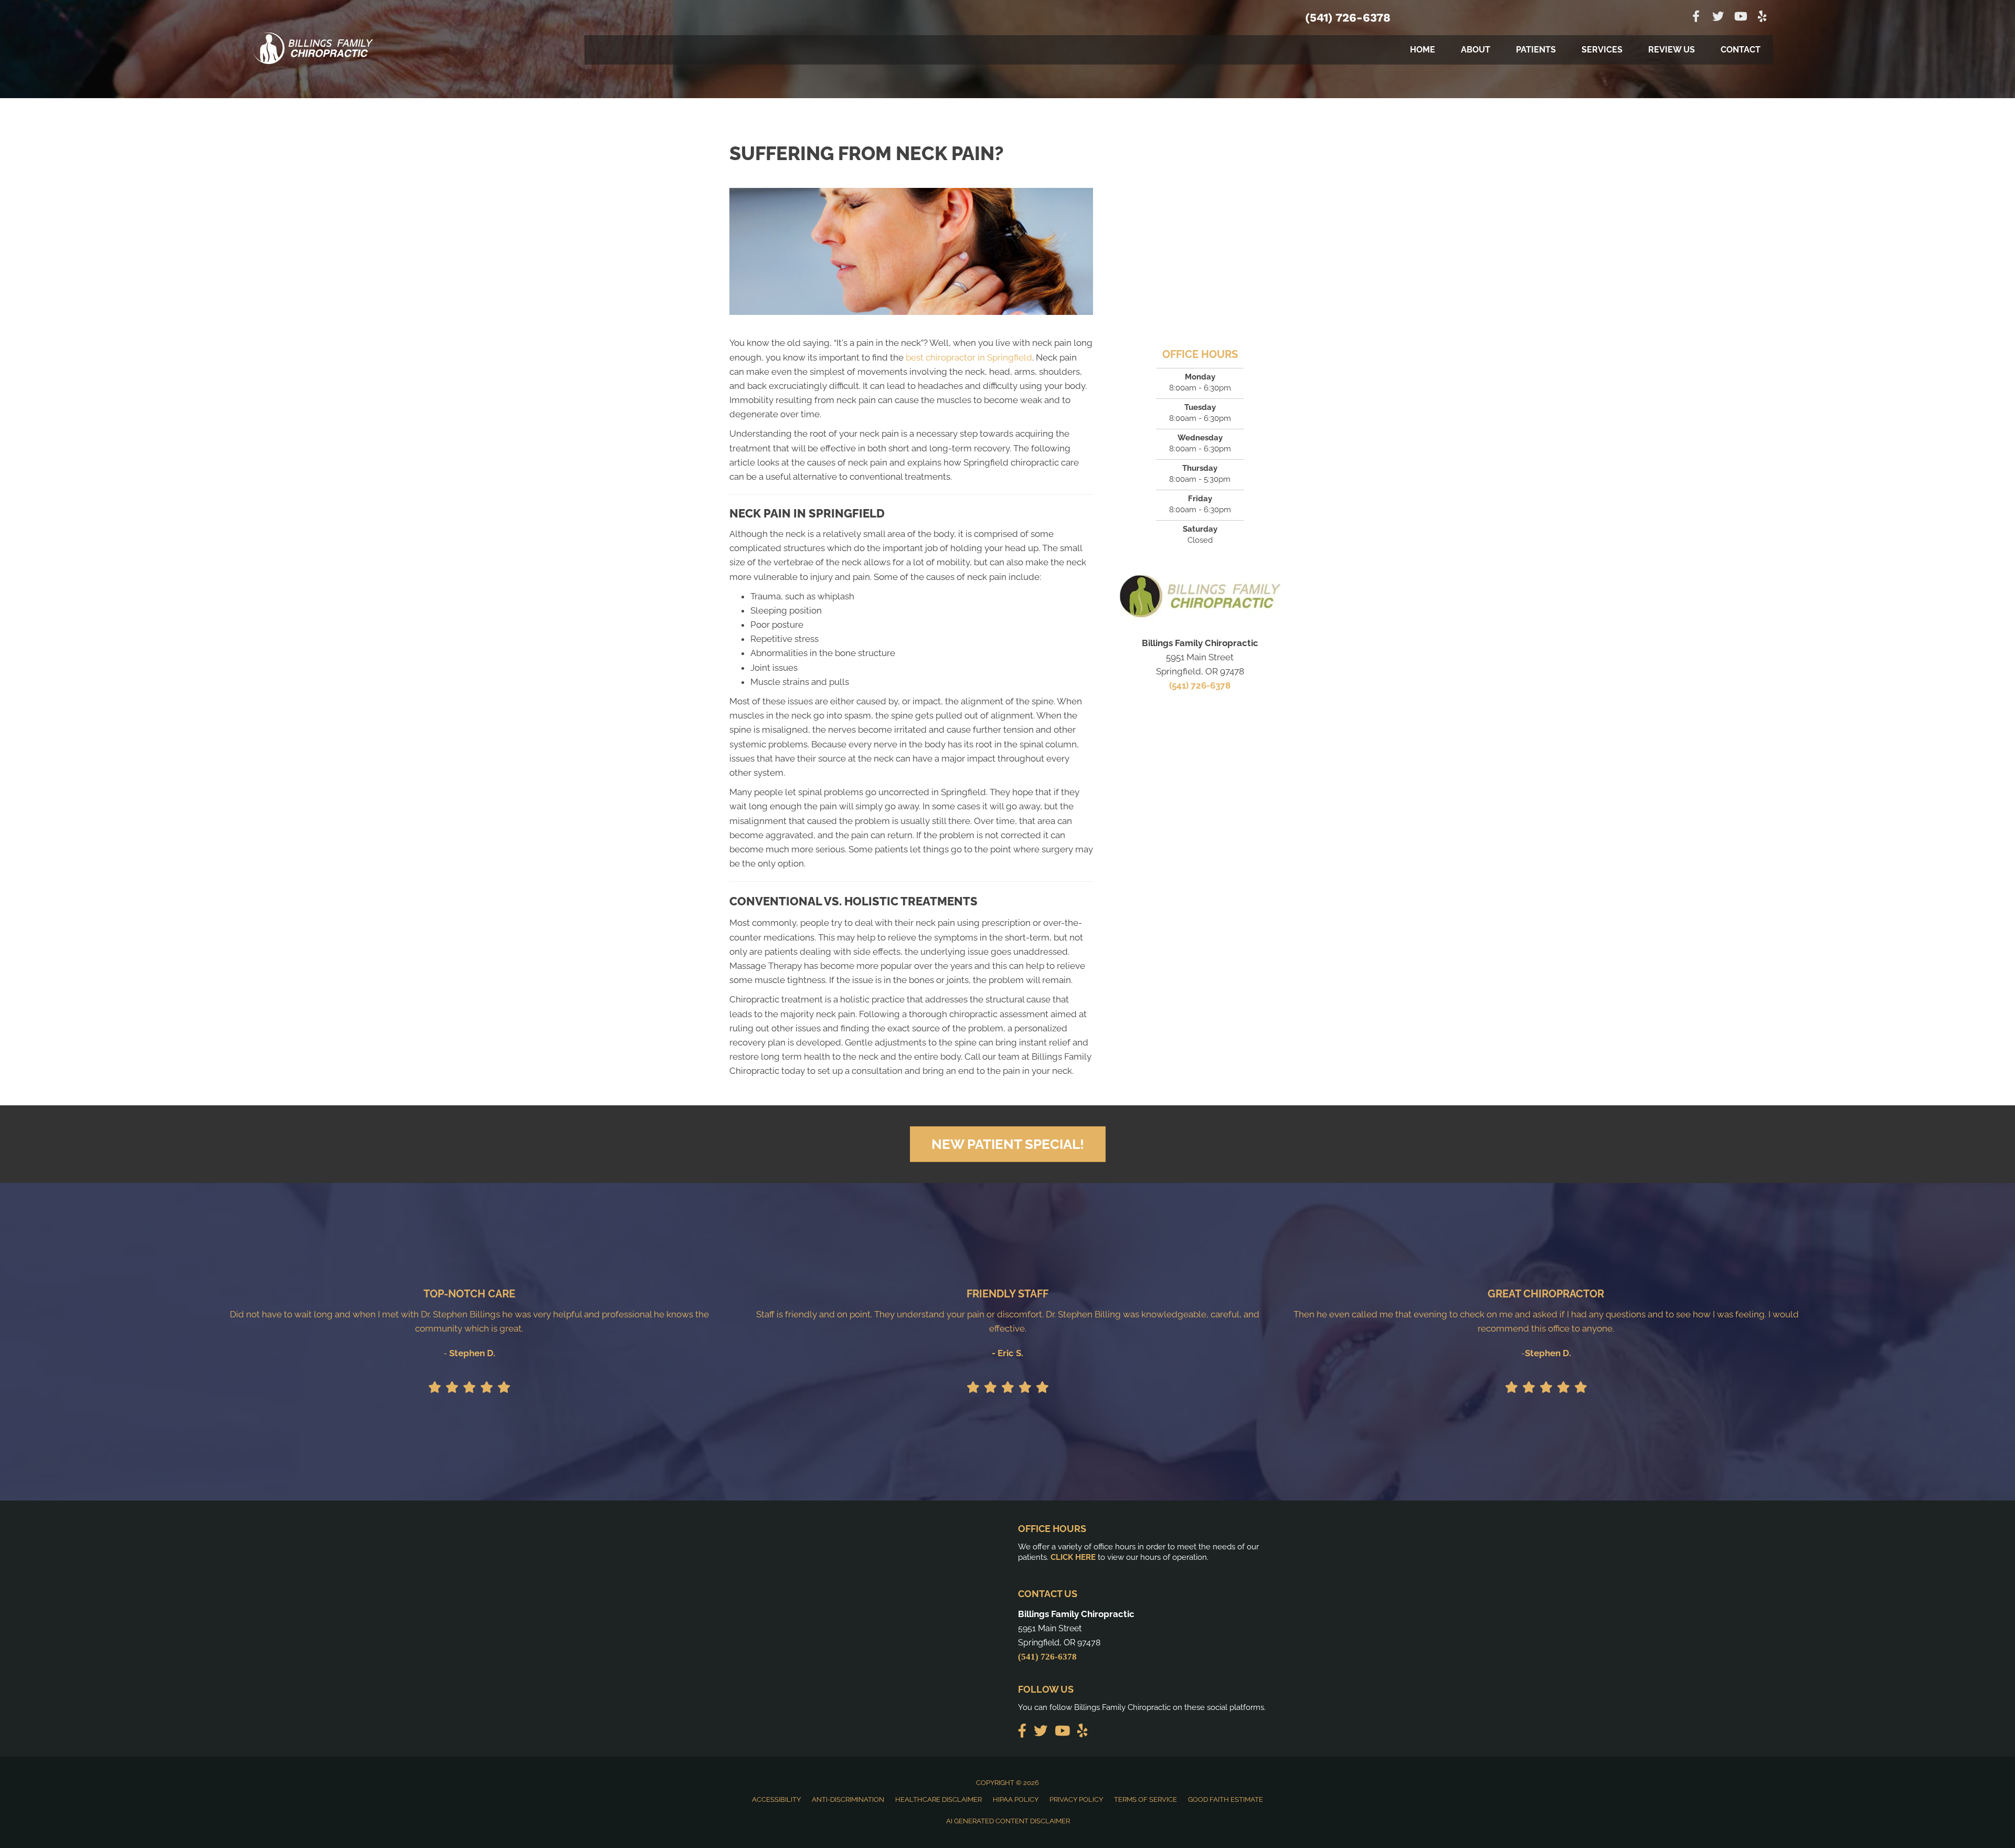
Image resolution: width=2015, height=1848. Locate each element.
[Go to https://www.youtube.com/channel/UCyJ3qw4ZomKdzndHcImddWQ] (1740, 18)
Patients (1536, 50)
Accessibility (776, 1799)
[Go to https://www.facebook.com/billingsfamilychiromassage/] (1696, 18)
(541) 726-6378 (1348, 18)
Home (1423, 50)
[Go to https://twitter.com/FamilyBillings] (1718, 18)
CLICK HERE (1073, 1557)
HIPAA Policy (1016, 1799)
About (1476, 50)
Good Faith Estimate (1226, 1799)
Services (1602, 50)
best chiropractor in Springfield (969, 357)
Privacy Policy (1076, 1799)
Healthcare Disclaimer (938, 1799)
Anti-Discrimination (848, 1799)
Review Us (1672, 50)
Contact (1741, 50)
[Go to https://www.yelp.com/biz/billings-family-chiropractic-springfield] (1762, 18)
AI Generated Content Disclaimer (1008, 1821)
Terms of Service (1146, 1799)
